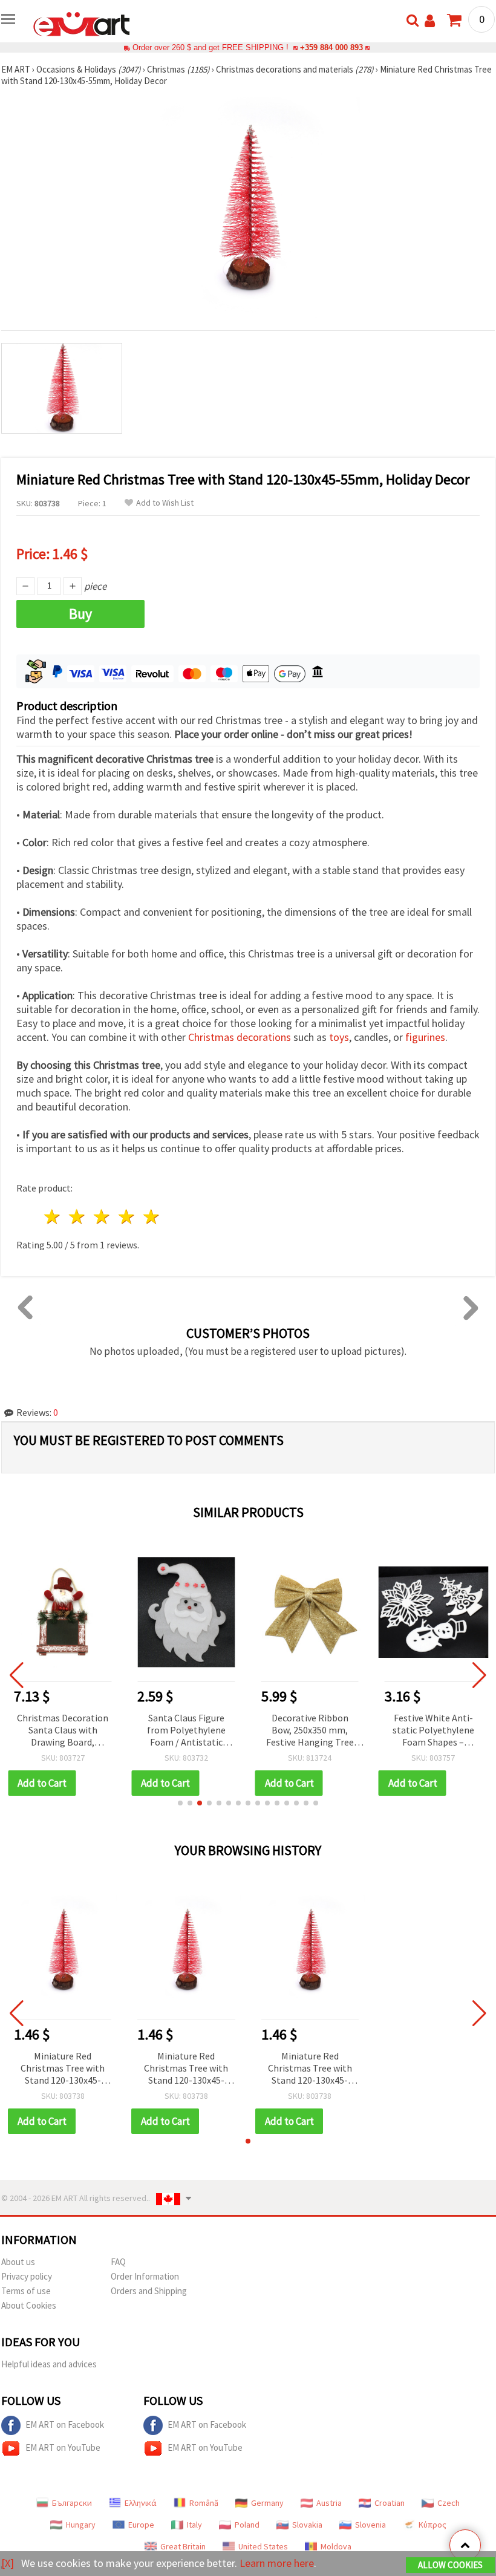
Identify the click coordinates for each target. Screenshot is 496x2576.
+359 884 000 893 (331, 47)
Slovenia (370, 2525)
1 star (53, 1217)
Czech (449, 2503)
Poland (247, 2525)
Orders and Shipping (149, 2291)
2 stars (78, 1217)
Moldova (336, 2546)
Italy (194, 2525)
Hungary (81, 2525)
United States (263, 2546)
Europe (141, 2525)
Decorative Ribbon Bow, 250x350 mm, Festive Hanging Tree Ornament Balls (310, 1731)
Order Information (145, 2276)
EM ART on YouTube (63, 2447)
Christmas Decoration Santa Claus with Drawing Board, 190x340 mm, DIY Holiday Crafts (63, 1731)
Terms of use (26, 2291)
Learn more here (277, 2563)
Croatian (390, 2503)
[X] (8, 2563)
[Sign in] (430, 21)
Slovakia (307, 2525)
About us (18, 2262)
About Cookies (29, 2305)
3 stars (103, 1217)
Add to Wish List (165, 503)
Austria (329, 2503)
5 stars (152, 1217)
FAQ (118, 2262)
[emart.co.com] (82, 23)
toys (339, 1037)
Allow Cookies (450, 2565)
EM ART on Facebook (65, 2424)
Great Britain (183, 2546)
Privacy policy (27, 2276)
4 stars (127, 1217)
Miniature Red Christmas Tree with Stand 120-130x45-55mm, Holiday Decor (63, 2069)
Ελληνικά (141, 2503)
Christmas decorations (240, 1037)
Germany (267, 2503)
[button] (180, 1803)
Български (72, 2503)
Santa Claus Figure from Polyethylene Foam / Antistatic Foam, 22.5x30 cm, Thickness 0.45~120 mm (186, 1731)
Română (204, 2503)
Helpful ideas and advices (49, 2364)
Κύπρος (432, 2525)
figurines (425, 1037)
